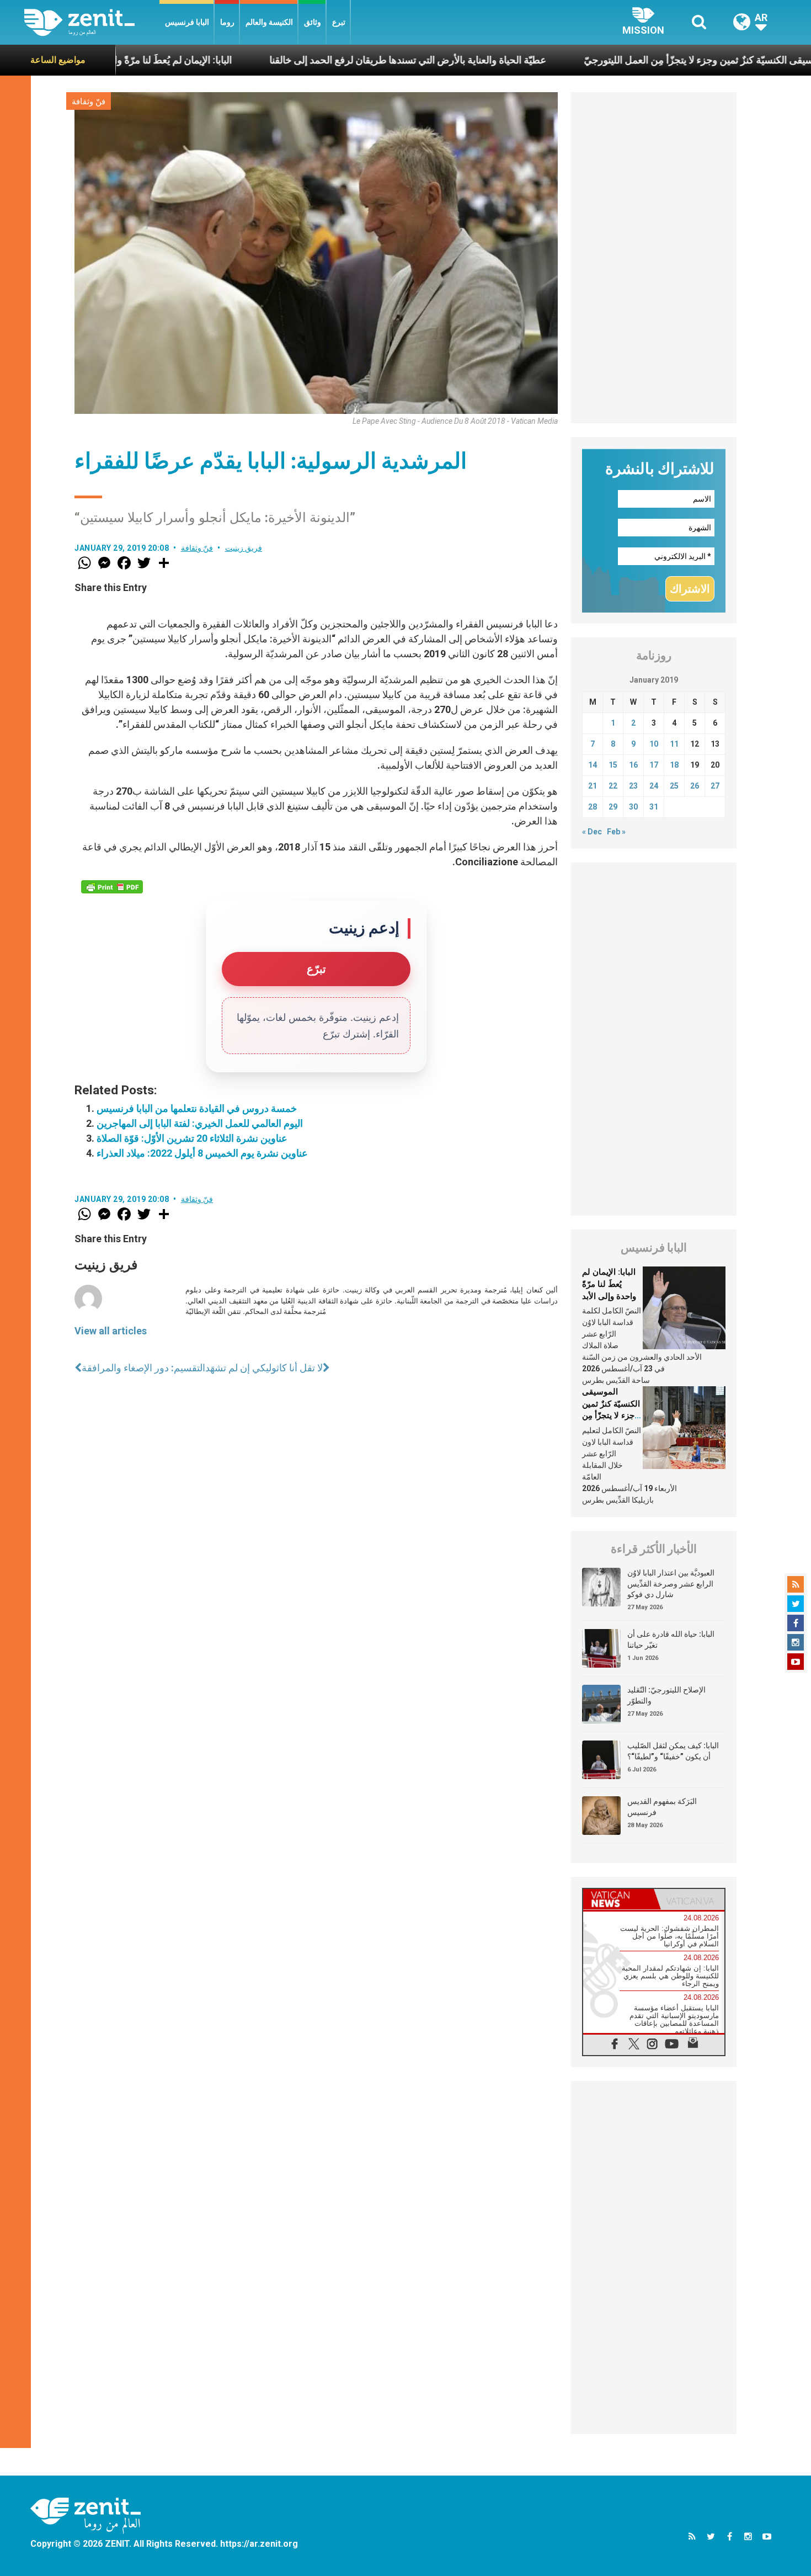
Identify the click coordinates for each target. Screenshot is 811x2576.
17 (654, 765)
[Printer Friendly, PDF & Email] (112, 887)
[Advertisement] (654, 258)
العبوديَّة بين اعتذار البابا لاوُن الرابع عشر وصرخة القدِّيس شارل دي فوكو (671, 1584)
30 (633, 807)
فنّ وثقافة (89, 102)
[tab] (618, 1899)
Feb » (616, 832)
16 (633, 765)
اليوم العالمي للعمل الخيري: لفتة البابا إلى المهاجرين (200, 1123)
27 (715, 786)
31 (654, 807)
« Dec (592, 832)
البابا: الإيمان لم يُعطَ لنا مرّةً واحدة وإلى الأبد (609, 1284)
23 (633, 786)
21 (593, 786)
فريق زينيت (244, 548)
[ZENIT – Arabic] (92, 22)
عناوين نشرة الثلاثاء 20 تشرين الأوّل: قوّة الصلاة (192, 1138)
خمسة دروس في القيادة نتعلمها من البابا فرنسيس (197, 1108)
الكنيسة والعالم (269, 22)
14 (593, 765)
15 (613, 765)
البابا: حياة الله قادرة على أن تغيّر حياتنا (671, 1640)
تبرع (339, 22)
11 (674, 744)
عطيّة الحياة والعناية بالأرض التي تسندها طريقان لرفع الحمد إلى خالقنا (319, 60)
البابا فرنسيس (187, 22)
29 (613, 807)
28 (593, 807)
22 (613, 786)
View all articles (111, 1331)
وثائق (313, 22)
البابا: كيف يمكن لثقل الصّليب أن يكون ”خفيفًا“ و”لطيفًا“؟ (673, 1751)
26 (695, 786)
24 (654, 786)
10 (654, 744)
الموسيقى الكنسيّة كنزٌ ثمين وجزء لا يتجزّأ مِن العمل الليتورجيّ (618, 60)
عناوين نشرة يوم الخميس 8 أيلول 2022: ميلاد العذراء (202, 1153)
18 (674, 765)
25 (674, 786)
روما (227, 22)
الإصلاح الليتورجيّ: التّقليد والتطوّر (666, 1695)
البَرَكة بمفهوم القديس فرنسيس (662, 1807)
